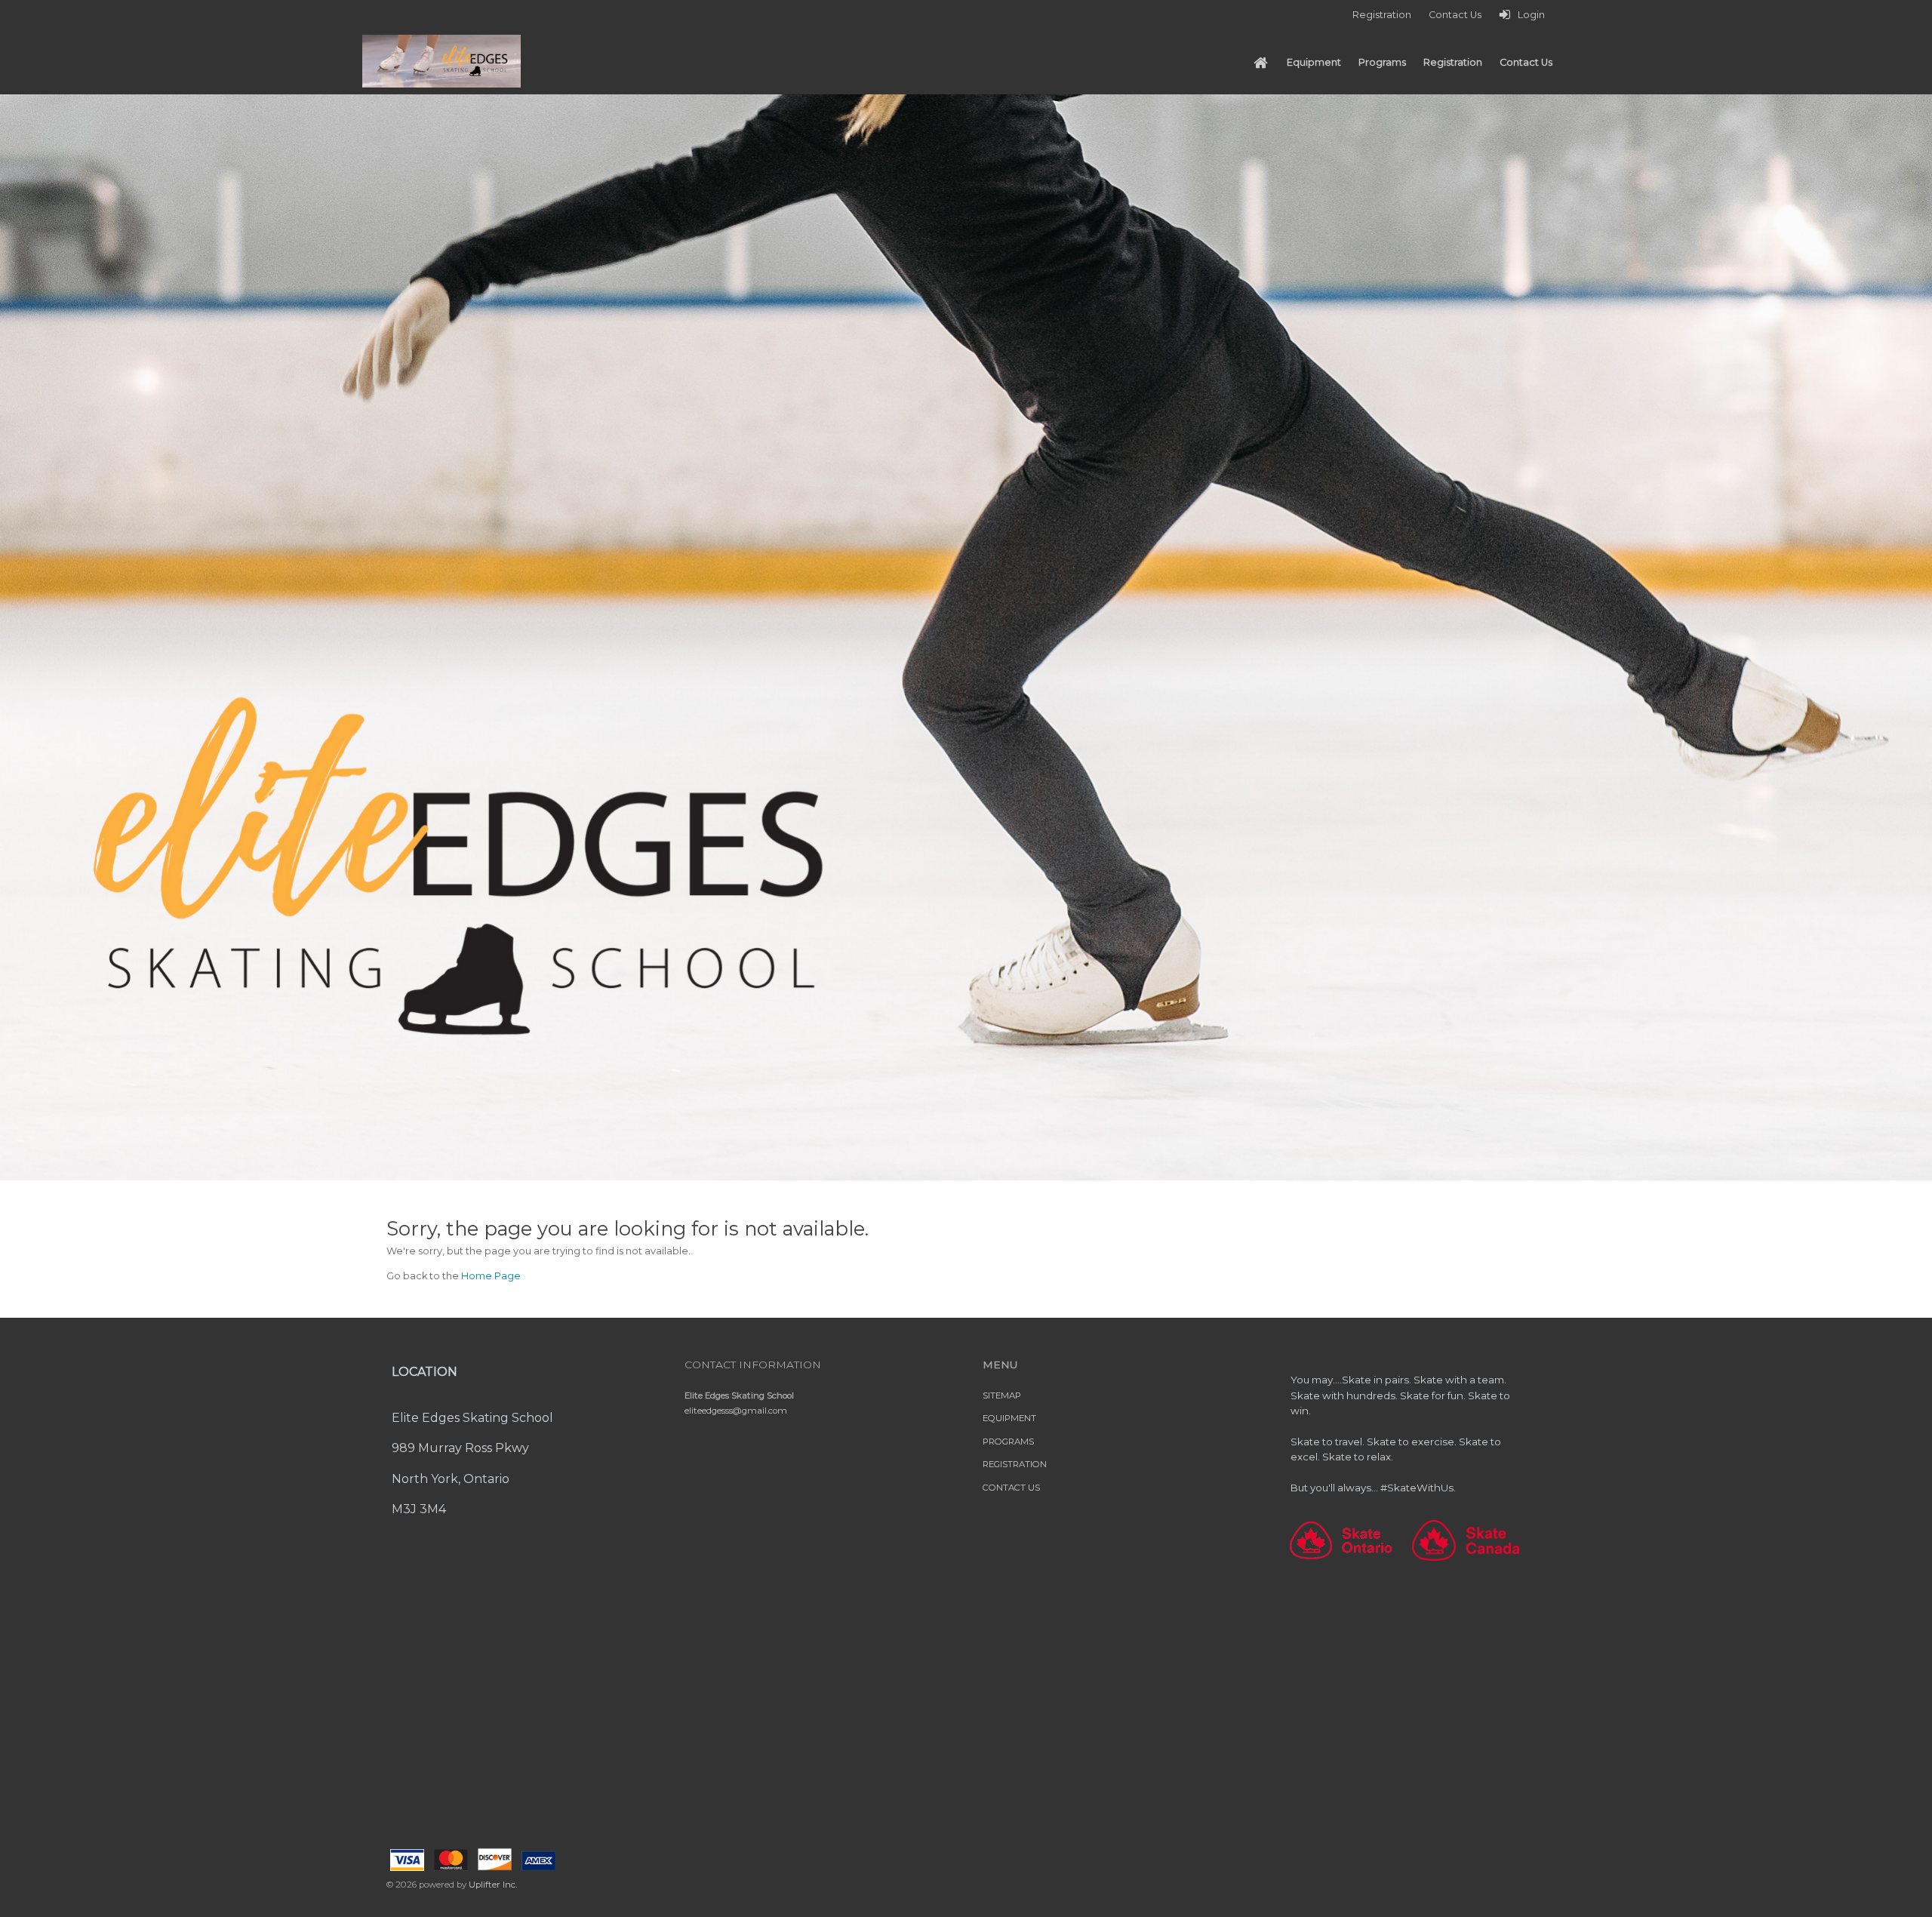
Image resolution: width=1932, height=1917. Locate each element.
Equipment (1009, 1418)
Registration (1015, 1464)
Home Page (491, 1276)
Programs (1008, 1442)
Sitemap (1002, 1395)
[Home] (1260, 63)
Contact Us (1011, 1488)
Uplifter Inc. (493, 1885)
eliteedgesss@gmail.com (736, 1411)
